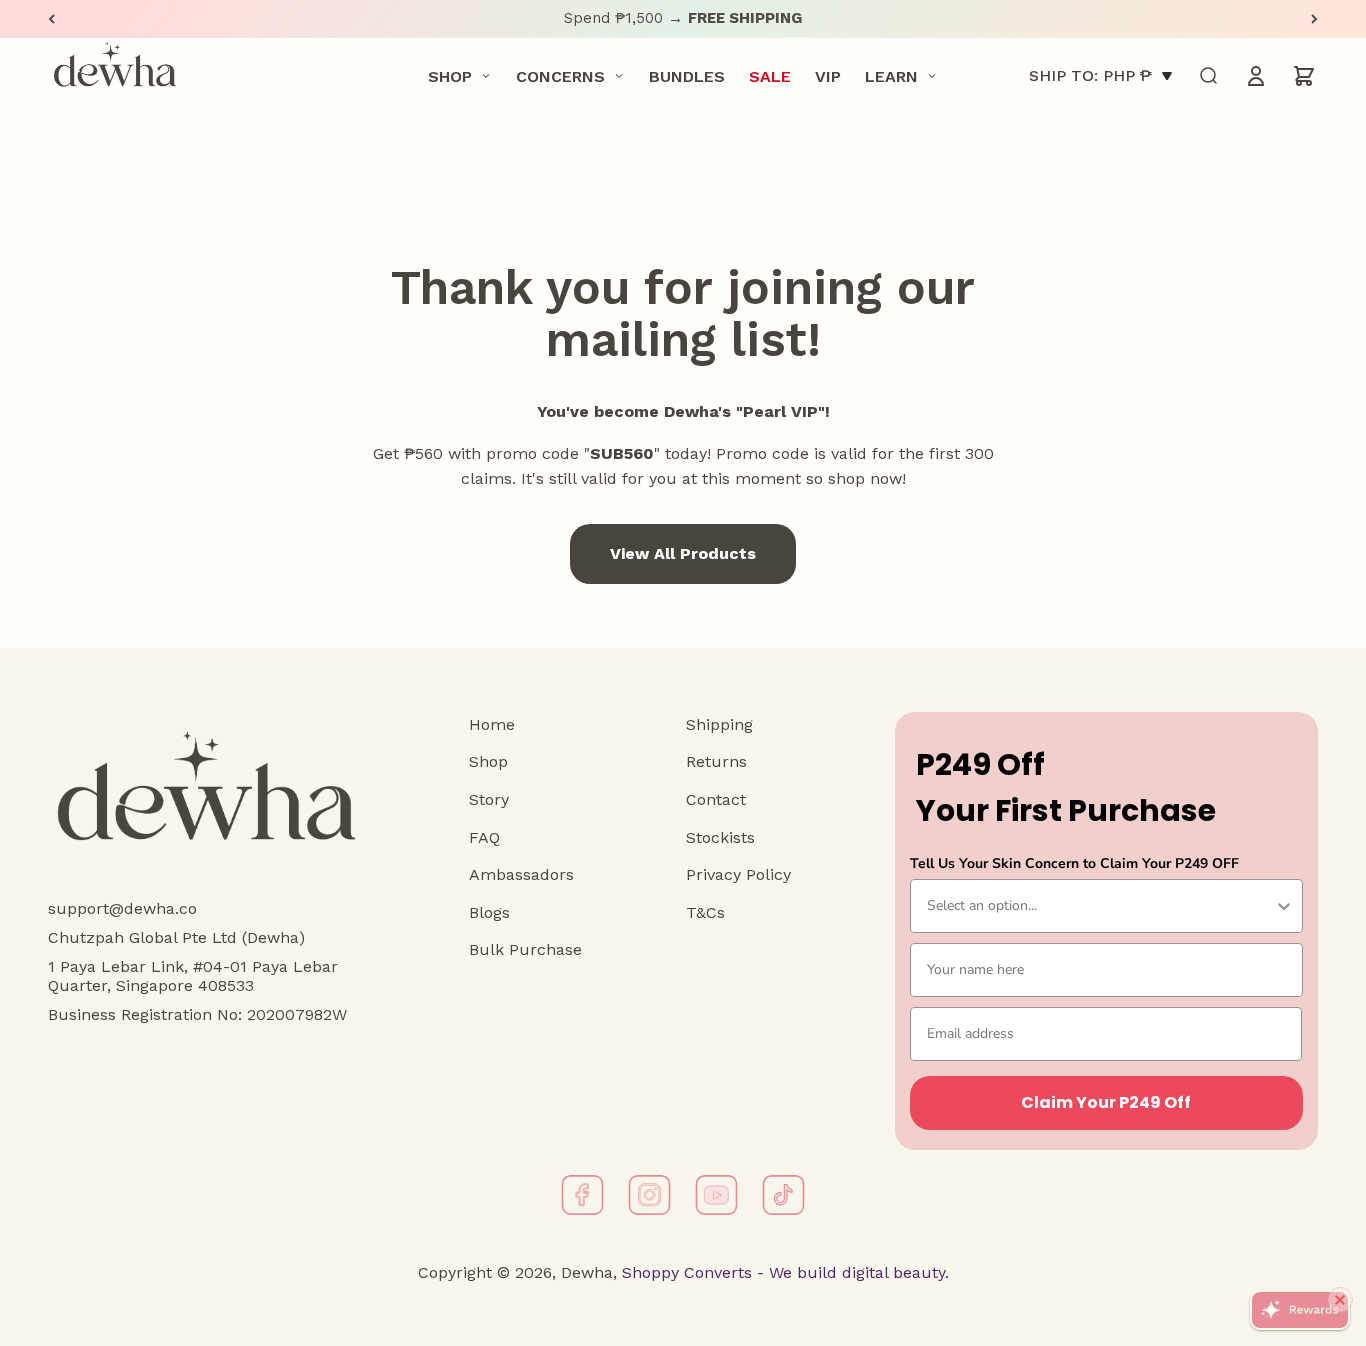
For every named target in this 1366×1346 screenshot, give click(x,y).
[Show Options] (1284, 906)
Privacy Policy (738, 874)
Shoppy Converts (684, 1272)
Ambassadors (521, 874)
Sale (770, 75)
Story (489, 799)
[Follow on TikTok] (783, 1195)
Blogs (489, 912)
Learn (891, 75)
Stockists (720, 837)
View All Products (683, 553)
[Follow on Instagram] (649, 1195)
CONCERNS (560, 75)
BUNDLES (687, 75)
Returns (716, 761)
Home (492, 724)
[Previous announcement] (51, 19)
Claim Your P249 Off (1106, 1102)
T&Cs (705, 912)
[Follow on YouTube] (716, 1195)
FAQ (484, 837)
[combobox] (1100, 906)
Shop (450, 75)
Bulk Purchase (525, 949)
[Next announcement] (1314, 19)
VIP (828, 75)
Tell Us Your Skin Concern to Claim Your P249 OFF (1074, 863)
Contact (716, 799)
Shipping (719, 724)
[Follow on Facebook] (582, 1195)
